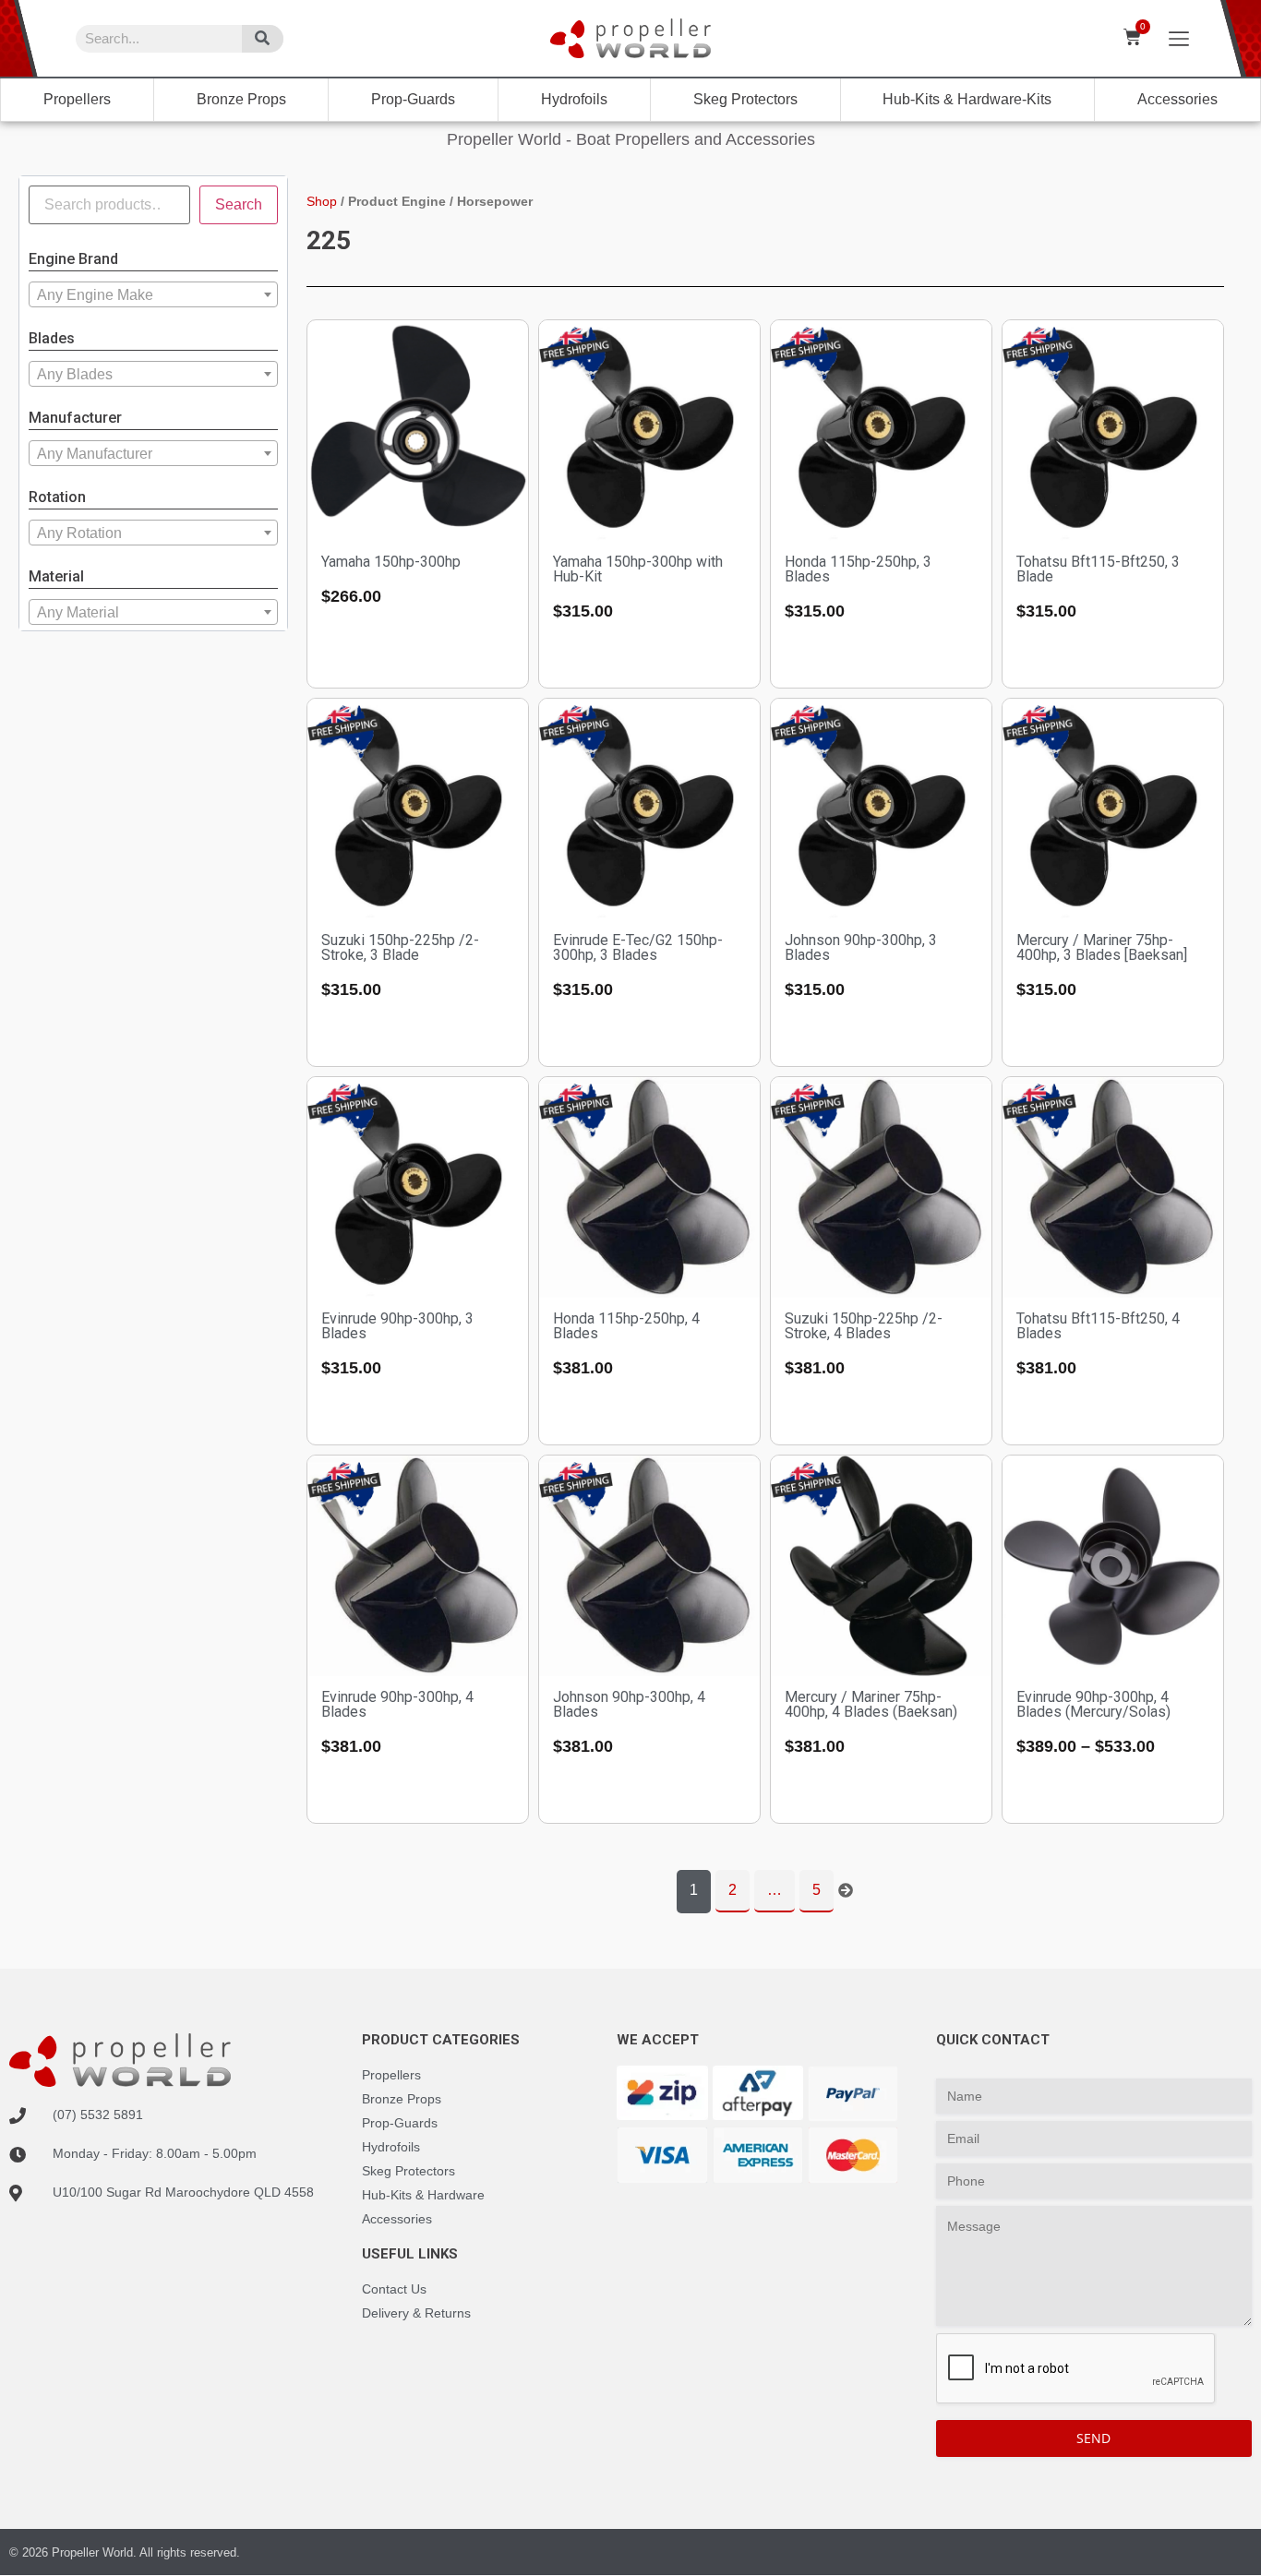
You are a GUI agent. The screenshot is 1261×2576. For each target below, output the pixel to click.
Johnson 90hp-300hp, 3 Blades (861, 947)
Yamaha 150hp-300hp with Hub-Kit (638, 569)
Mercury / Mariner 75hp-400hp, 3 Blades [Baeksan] (1102, 947)
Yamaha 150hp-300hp (391, 562)
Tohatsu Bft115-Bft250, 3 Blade (1098, 569)
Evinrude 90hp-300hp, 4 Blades (397, 1704)
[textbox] (153, 295)
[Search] (263, 39)
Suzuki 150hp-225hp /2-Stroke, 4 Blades (864, 1326)
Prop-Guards (413, 99)
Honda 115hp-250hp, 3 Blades (858, 569)
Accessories (1177, 99)
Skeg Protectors (745, 99)
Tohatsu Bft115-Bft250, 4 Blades (1098, 1326)
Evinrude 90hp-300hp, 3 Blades (397, 1326)
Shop (322, 201)
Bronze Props (241, 99)
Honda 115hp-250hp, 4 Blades (626, 1326)
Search (239, 204)
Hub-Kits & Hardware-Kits (967, 99)
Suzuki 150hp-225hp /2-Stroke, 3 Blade (400, 947)
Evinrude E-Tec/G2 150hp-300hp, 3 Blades (638, 947)
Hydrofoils (574, 99)
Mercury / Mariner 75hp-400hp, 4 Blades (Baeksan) (871, 1704)
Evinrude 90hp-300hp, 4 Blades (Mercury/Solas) (1093, 1704)
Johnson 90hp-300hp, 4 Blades (629, 1704)
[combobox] (153, 294)
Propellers (77, 99)
